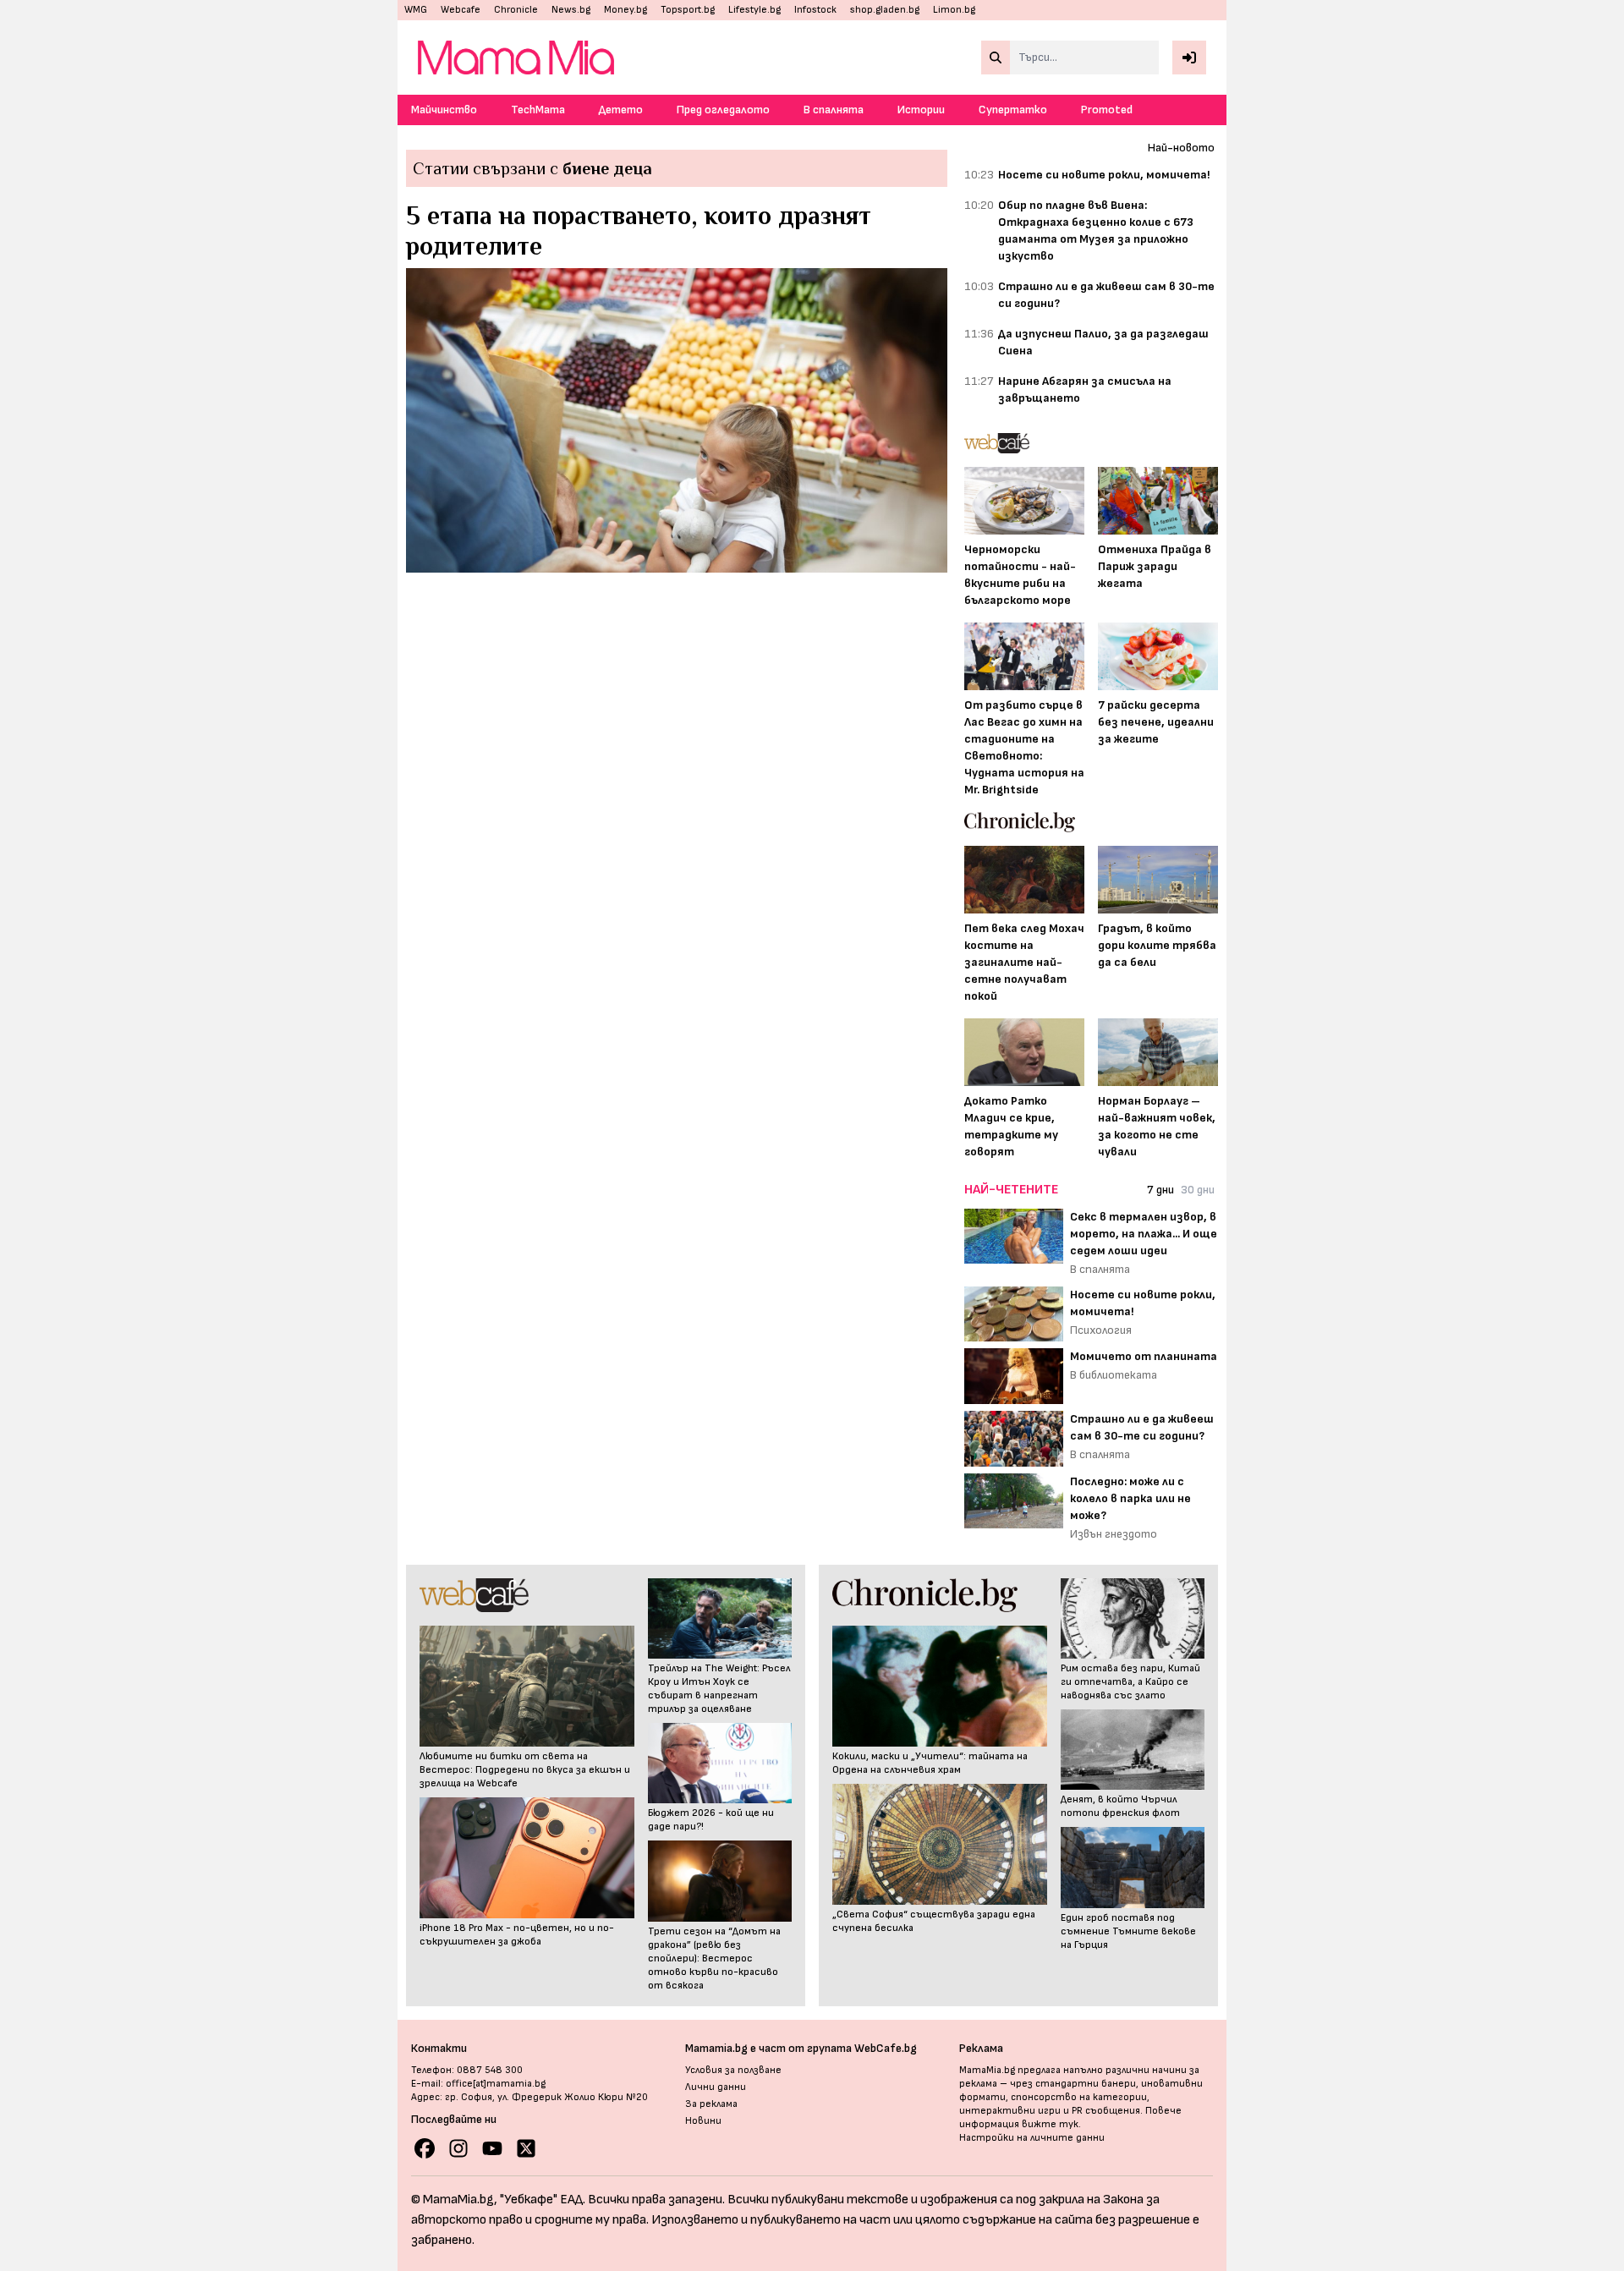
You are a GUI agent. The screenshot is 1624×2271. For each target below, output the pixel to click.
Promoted (1107, 110)
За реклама (711, 2104)
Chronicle (516, 10)
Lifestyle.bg (754, 10)
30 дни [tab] (1198, 1190)
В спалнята (834, 110)
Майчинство (444, 110)
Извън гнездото (1114, 1534)
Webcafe (461, 10)
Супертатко (1013, 110)
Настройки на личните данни (1032, 2138)
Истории (921, 110)
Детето (621, 110)
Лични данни (716, 2087)
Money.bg (625, 10)
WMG (416, 10)
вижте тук (1050, 2124)
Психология (1101, 1330)
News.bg (571, 10)
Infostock (815, 10)
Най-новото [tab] (1181, 148)
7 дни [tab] (1160, 1190)
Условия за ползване (733, 2070)
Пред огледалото (723, 110)
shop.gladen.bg (885, 10)
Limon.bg (954, 10)
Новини (703, 2121)
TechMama (538, 110)
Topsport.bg (688, 10)
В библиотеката (1114, 1375)
